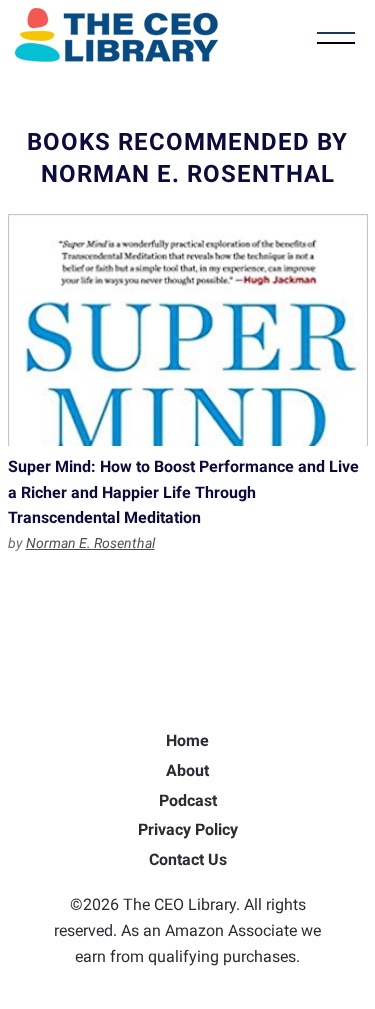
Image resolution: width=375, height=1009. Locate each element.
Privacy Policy (188, 829)
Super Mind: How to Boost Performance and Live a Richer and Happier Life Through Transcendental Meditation (188, 330)
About (187, 770)
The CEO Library (116, 35)
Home (187, 740)
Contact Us (188, 859)
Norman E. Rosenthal (90, 543)
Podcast (188, 800)
